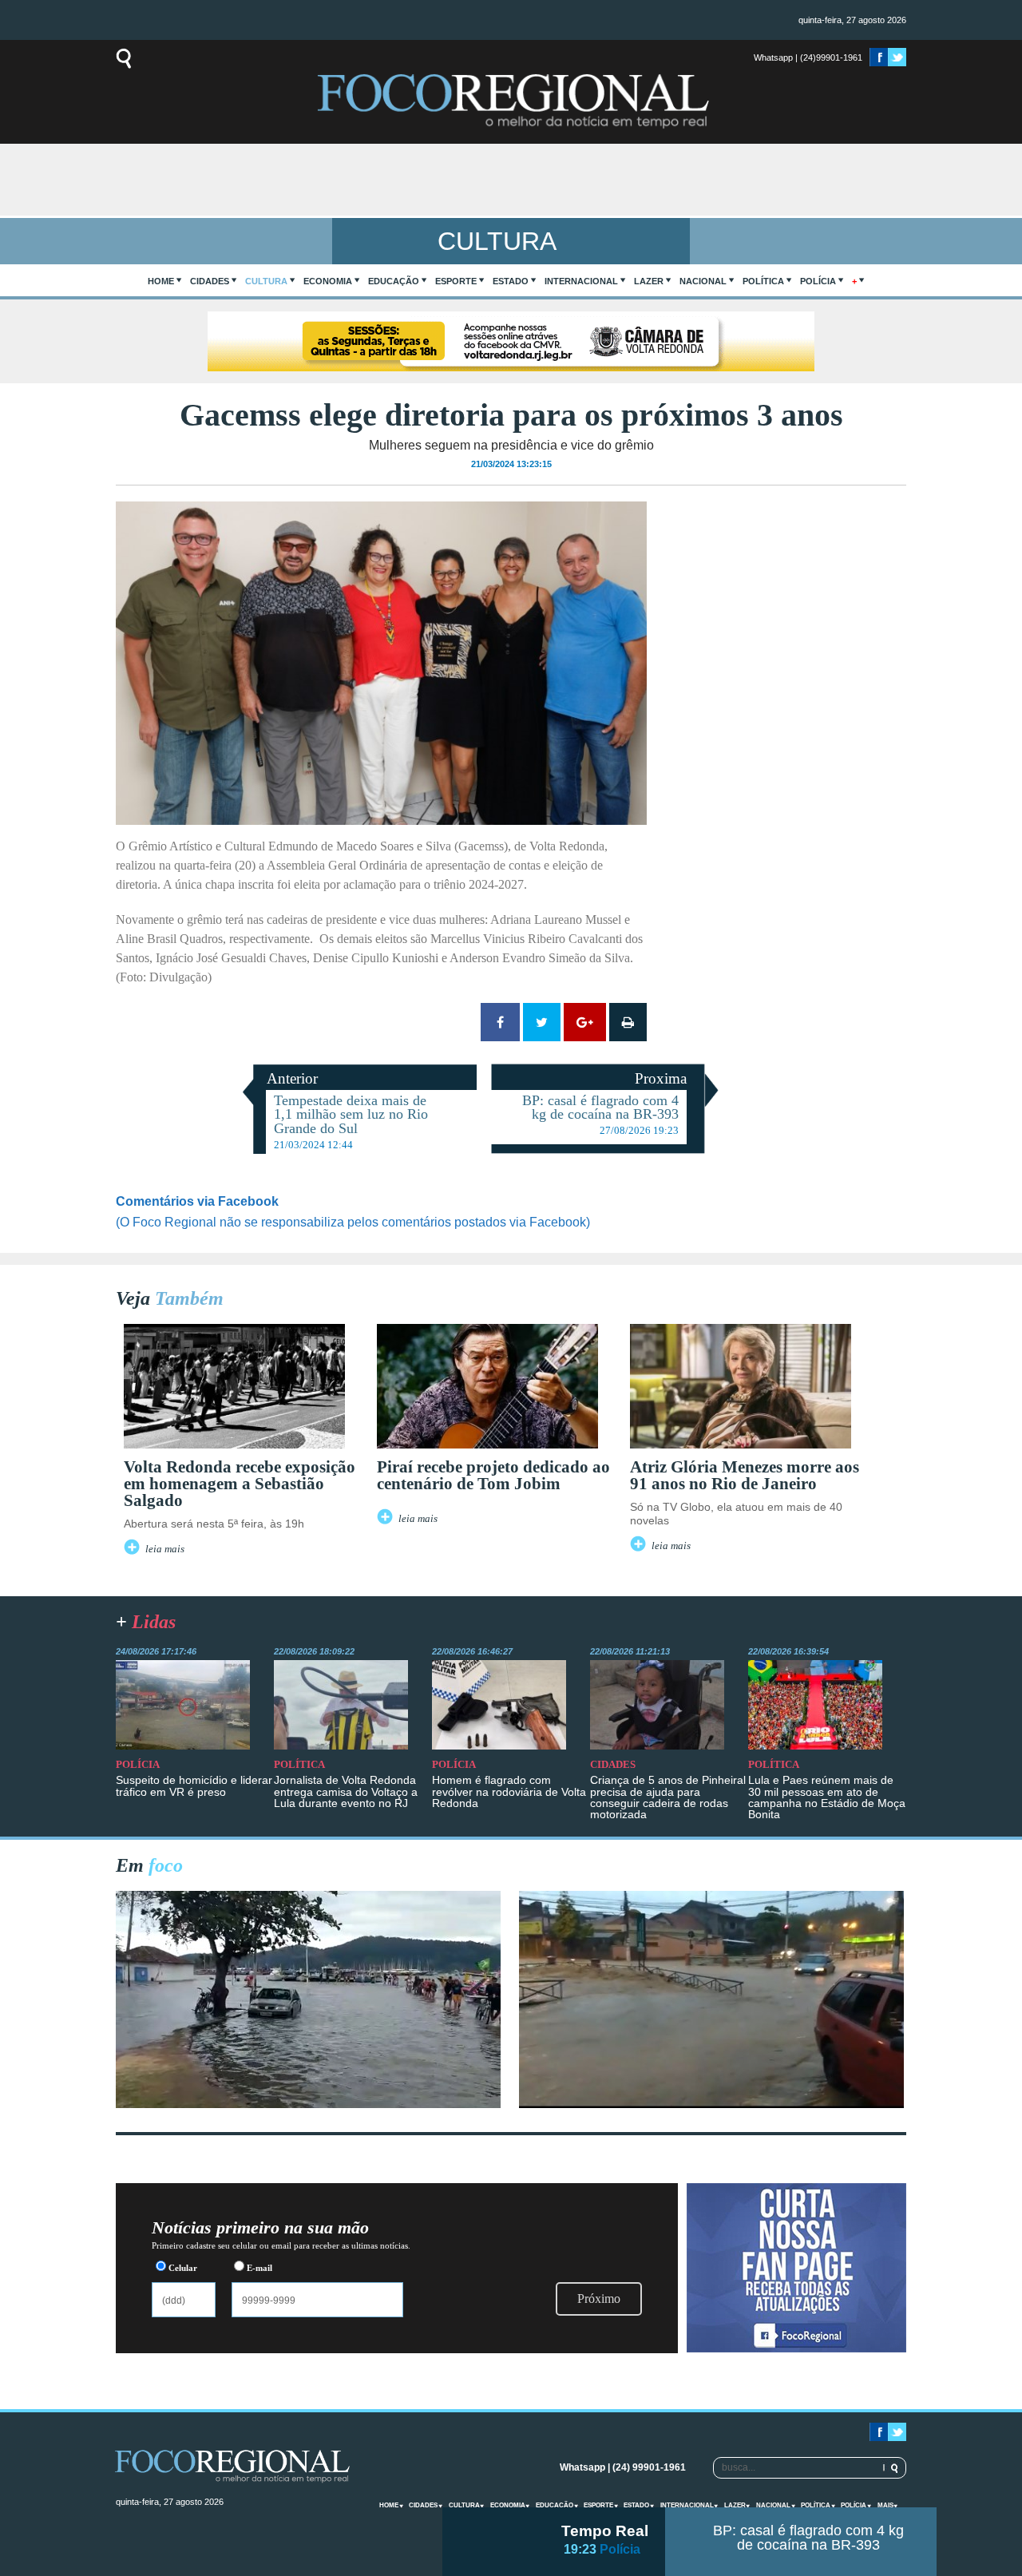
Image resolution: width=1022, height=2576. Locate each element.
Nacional (703, 281)
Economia (328, 281)
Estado (511, 281)
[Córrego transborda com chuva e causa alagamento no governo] (711, 2104)
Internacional (581, 281)
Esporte (456, 281)
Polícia (818, 281)
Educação (394, 281)
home (161, 281)
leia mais (165, 1549)
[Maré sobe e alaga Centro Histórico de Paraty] (308, 2104)
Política (763, 281)
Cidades (210, 281)
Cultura (266, 281)
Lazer (649, 281)
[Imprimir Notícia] (628, 1022)
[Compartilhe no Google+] (585, 1022)
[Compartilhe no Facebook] (500, 1022)
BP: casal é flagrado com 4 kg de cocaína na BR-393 (808, 2538)
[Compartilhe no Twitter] (542, 1022)
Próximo (599, 2299)
